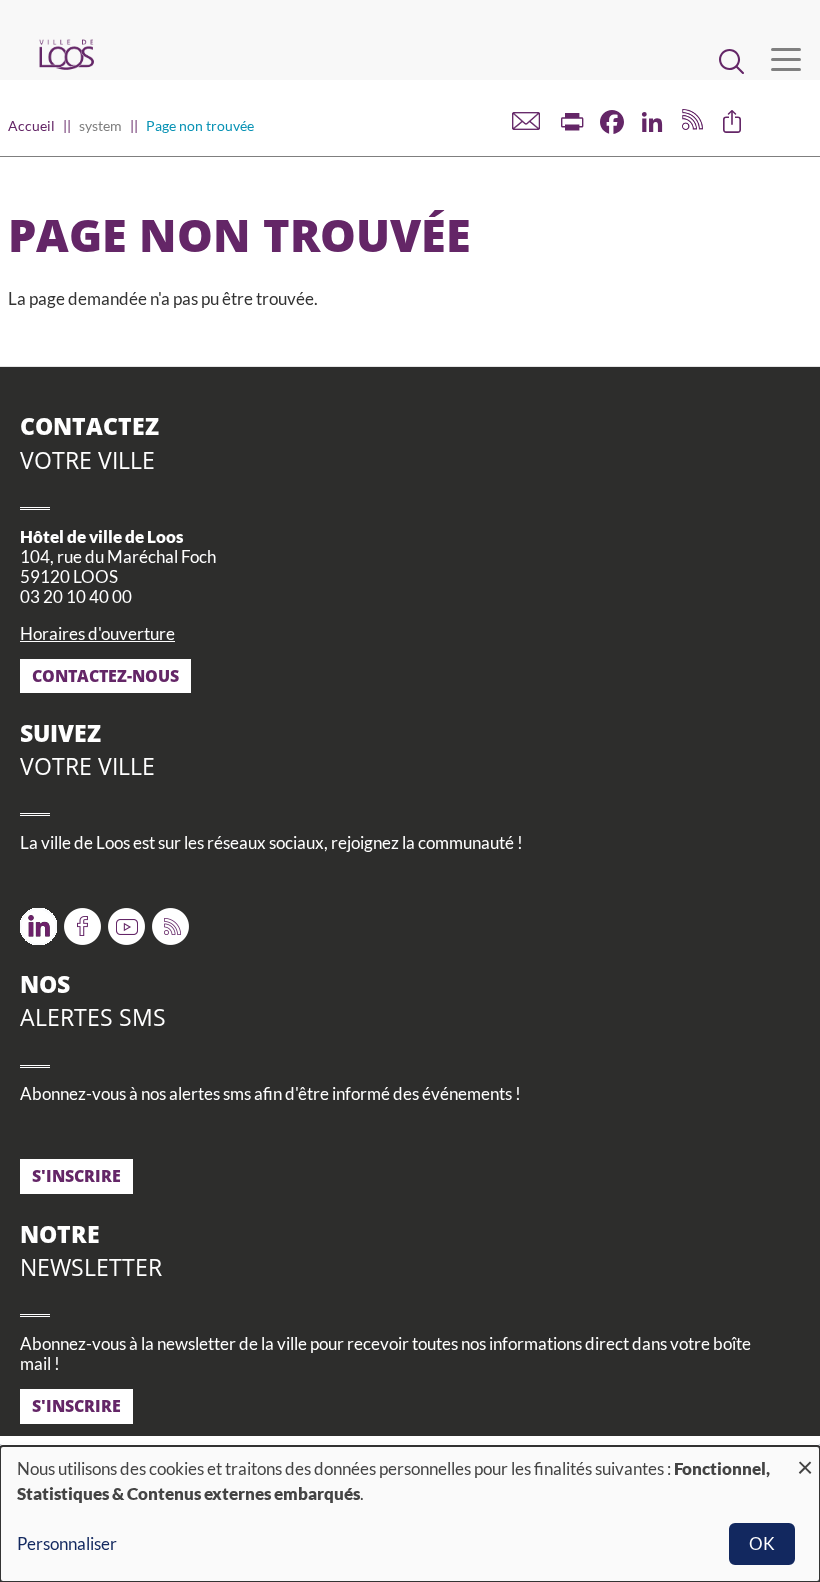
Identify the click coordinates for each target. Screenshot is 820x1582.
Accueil (31, 125)
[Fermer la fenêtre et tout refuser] (805, 1458)
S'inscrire (76, 1176)
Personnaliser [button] (67, 1543)
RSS (166, 919)
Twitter (38, 919)
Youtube (126, 919)
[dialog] (410, 1514)
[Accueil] (66, 54)
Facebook (82, 919)
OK (762, 1543)
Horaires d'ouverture (97, 633)
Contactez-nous (105, 676)
